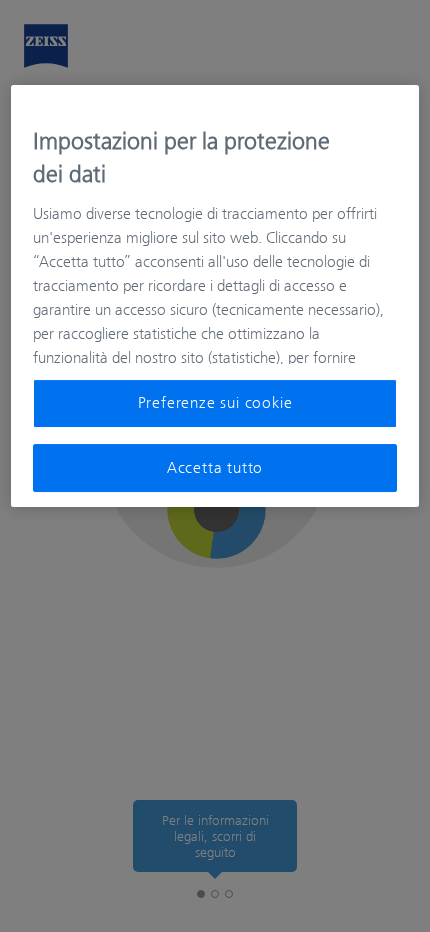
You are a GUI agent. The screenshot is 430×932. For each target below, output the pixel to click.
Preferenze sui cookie (215, 403)
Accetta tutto (215, 468)
